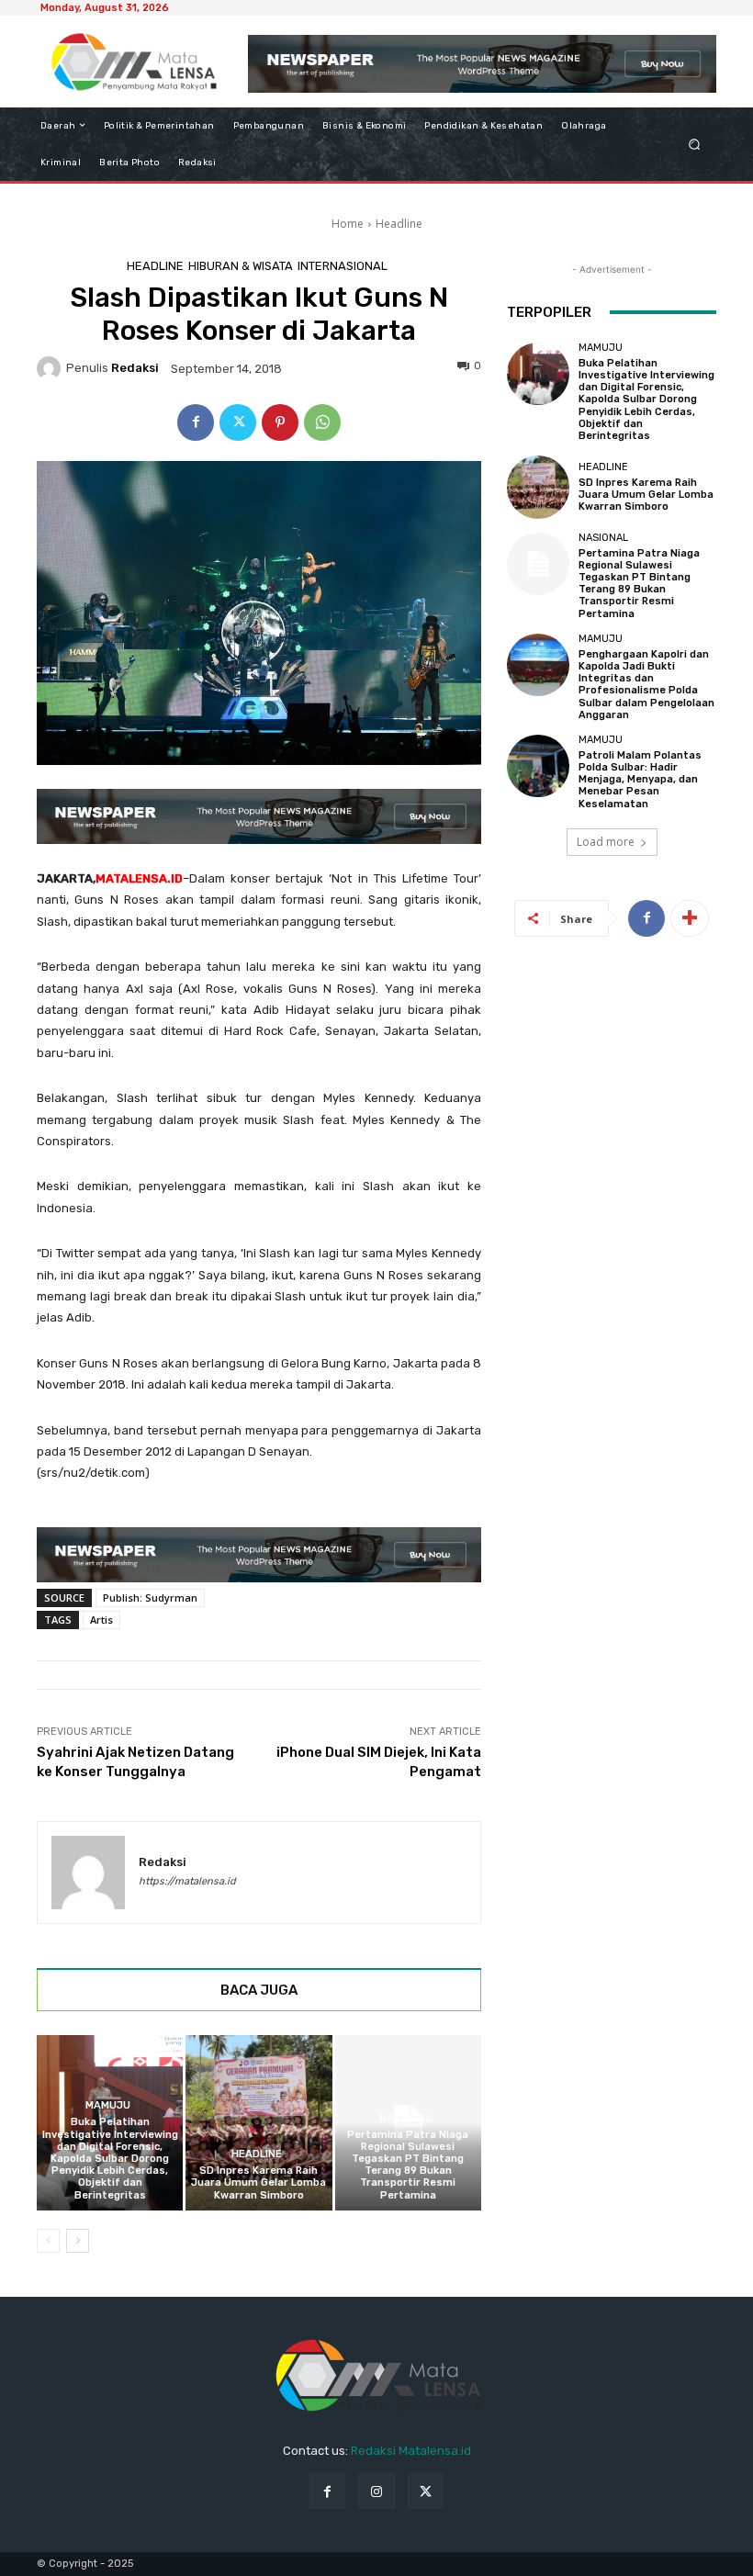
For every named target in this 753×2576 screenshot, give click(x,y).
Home (348, 224)
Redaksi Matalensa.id (411, 2451)
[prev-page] (48, 2241)
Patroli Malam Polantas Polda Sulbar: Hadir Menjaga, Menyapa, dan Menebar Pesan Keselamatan (640, 780)
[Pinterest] (280, 422)
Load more (606, 842)
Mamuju (108, 2105)
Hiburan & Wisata (241, 266)
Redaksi (135, 368)
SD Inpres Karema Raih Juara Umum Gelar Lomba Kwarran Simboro (258, 2182)
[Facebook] (196, 422)
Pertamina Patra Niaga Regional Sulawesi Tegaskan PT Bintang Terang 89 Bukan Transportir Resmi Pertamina (408, 2165)
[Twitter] (238, 422)
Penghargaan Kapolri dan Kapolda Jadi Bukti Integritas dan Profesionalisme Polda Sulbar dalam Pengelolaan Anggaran (646, 685)
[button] (695, 144)
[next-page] (78, 2241)
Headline (399, 224)
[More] (690, 918)
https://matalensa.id (187, 1881)
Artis (101, 1620)
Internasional (343, 266)
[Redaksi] (51, 368)
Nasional (405, 2118)
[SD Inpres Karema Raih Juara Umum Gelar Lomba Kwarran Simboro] (258, 2123)
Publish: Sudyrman (150, 1597)
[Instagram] (376, 2491)
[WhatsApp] (322, 422)
